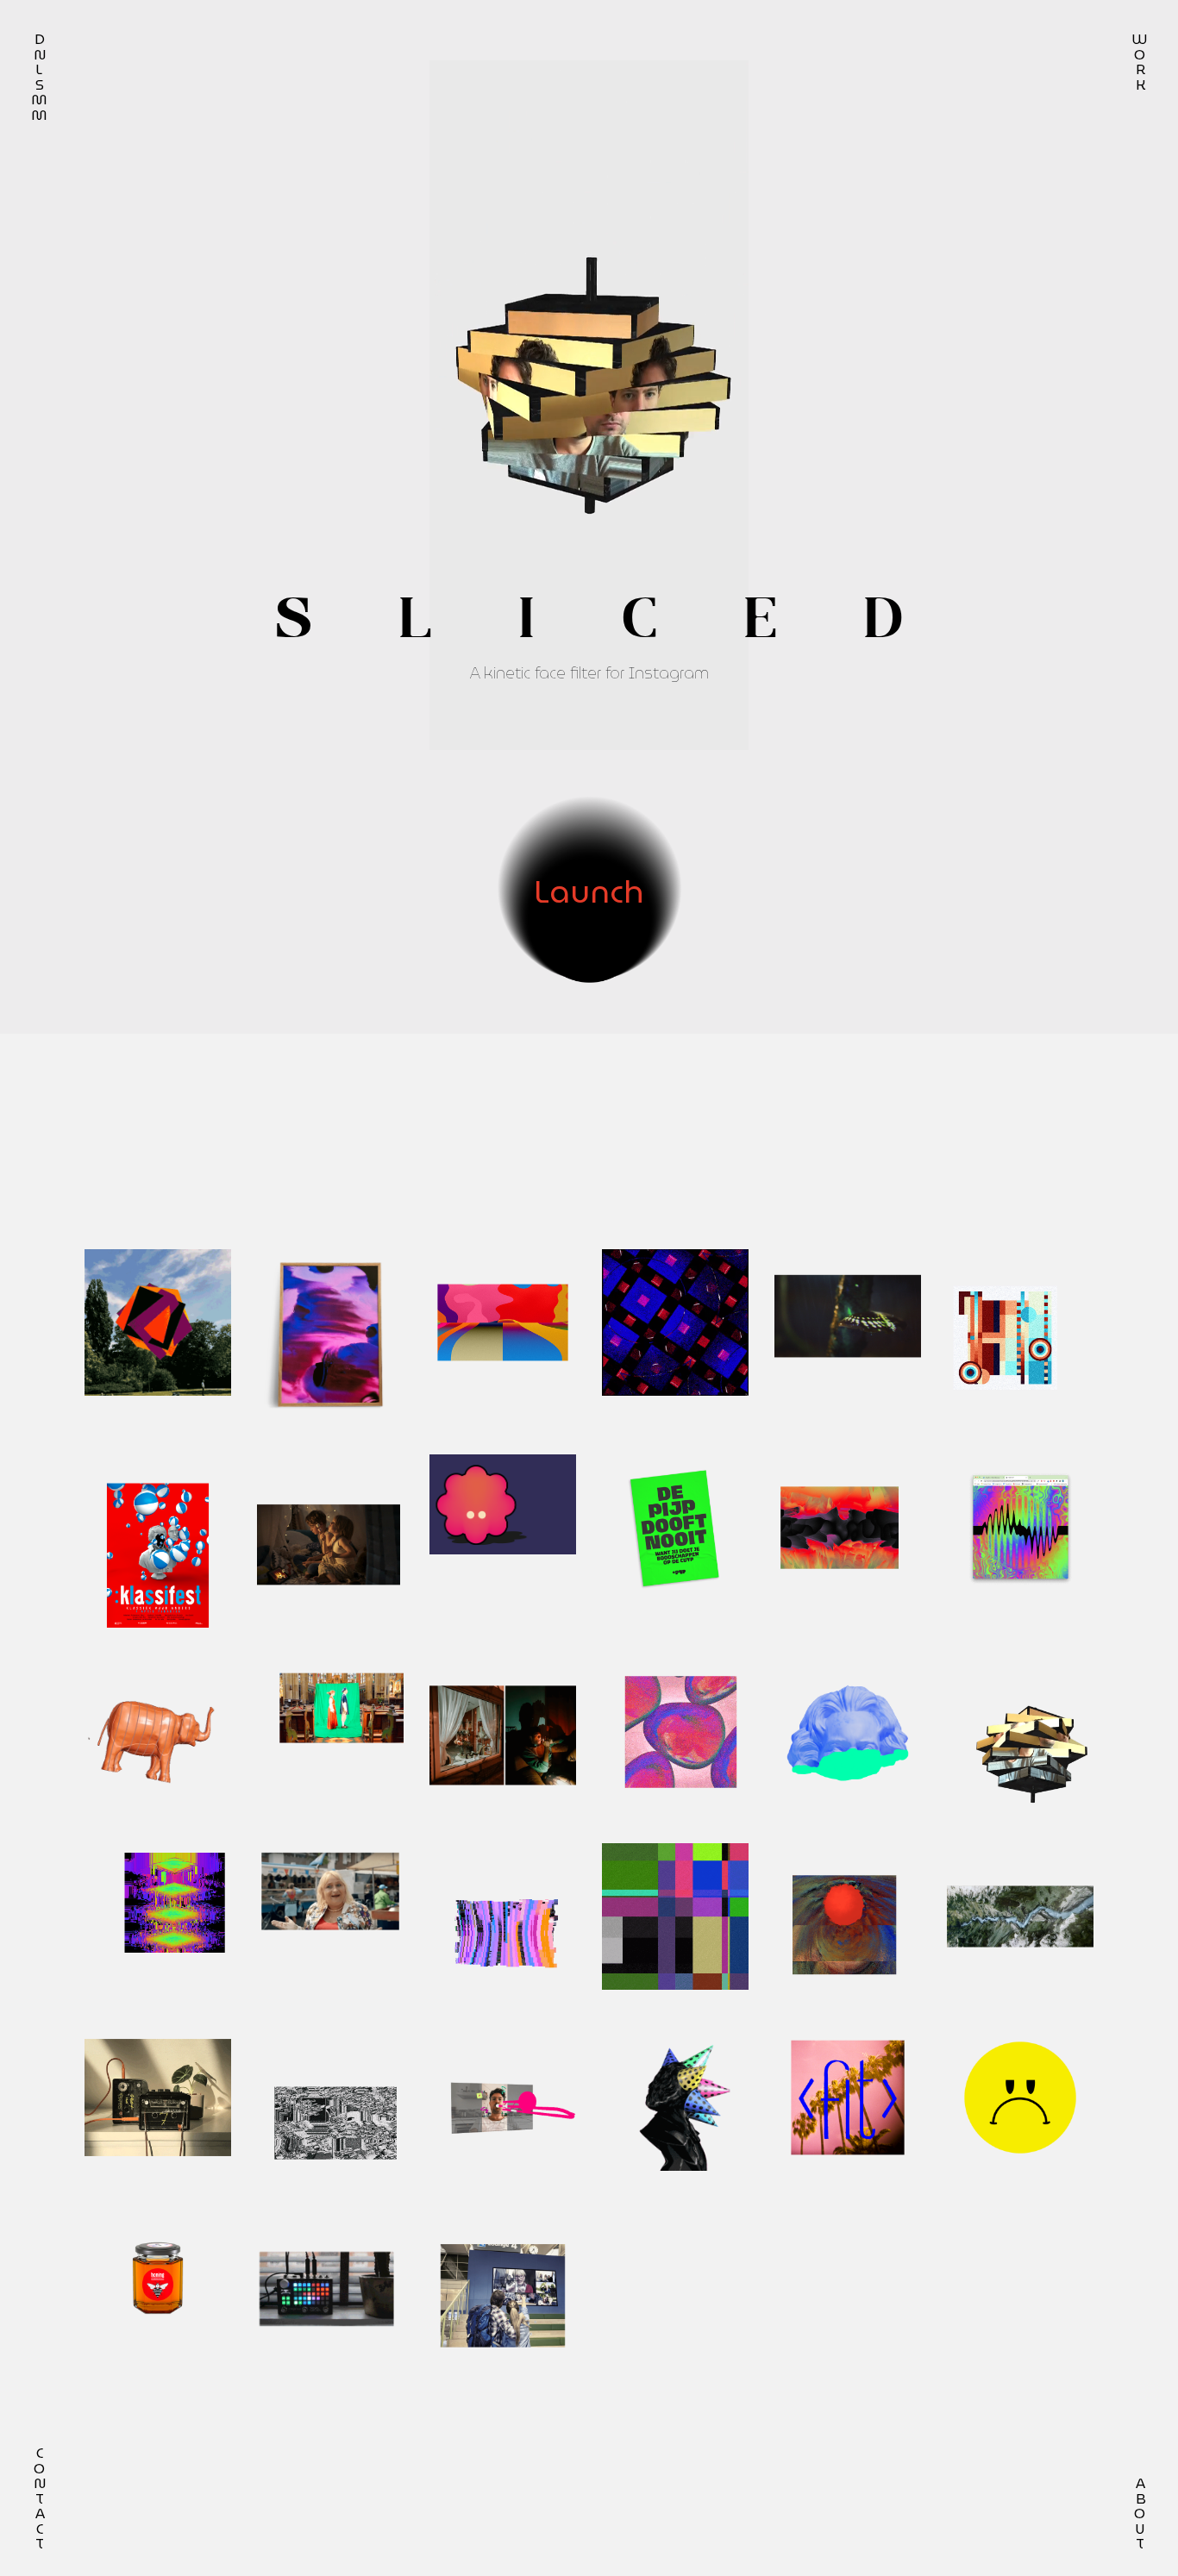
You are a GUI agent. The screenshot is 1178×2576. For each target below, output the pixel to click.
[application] (589, 405)
